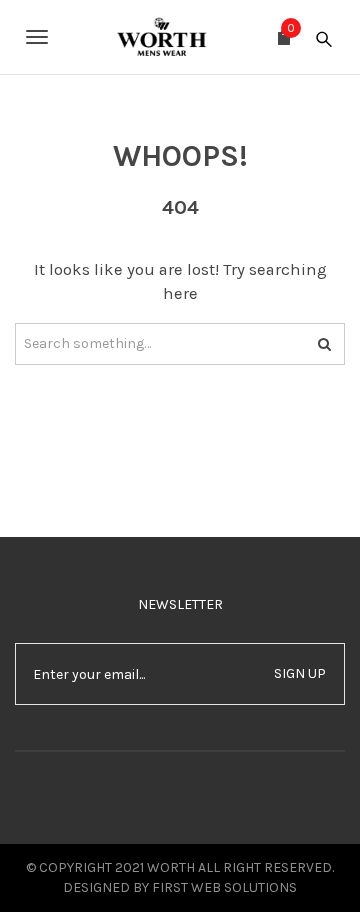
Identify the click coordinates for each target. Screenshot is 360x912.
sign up (300, 673)
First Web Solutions (224, 887)
